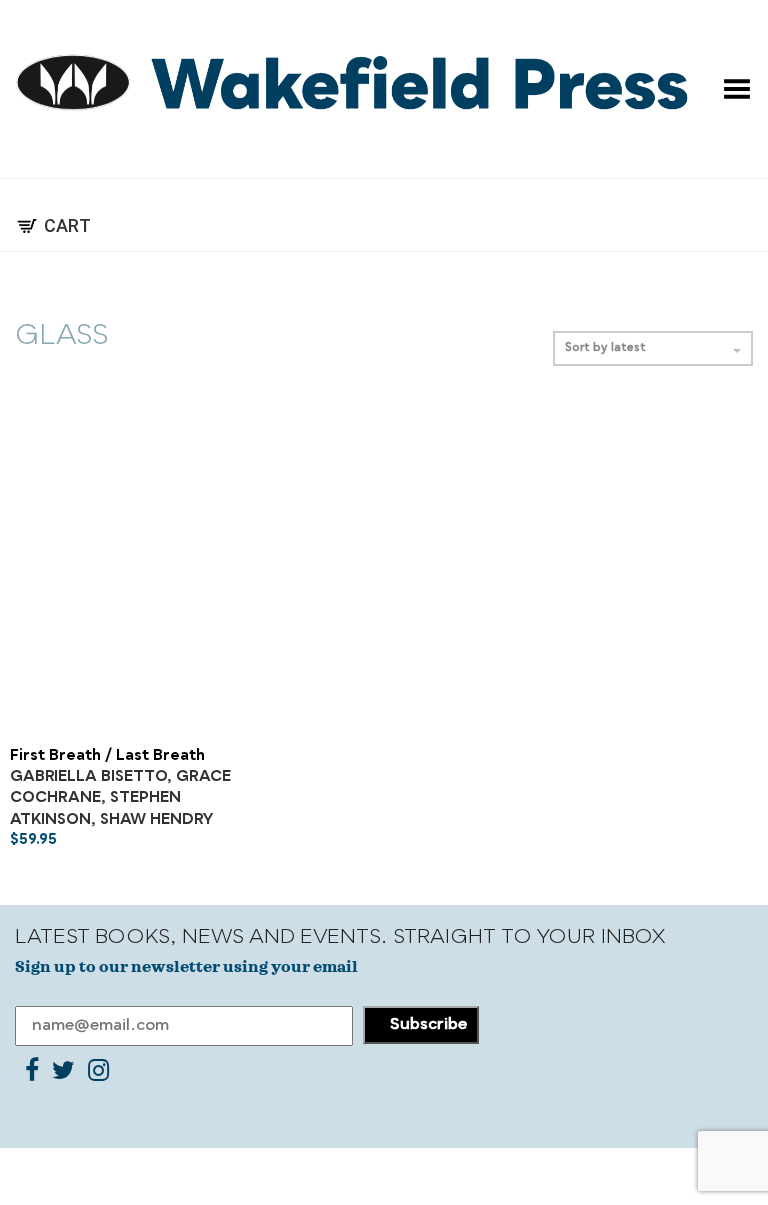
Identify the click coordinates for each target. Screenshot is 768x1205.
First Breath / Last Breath (107, 756)
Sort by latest (605, 348)
